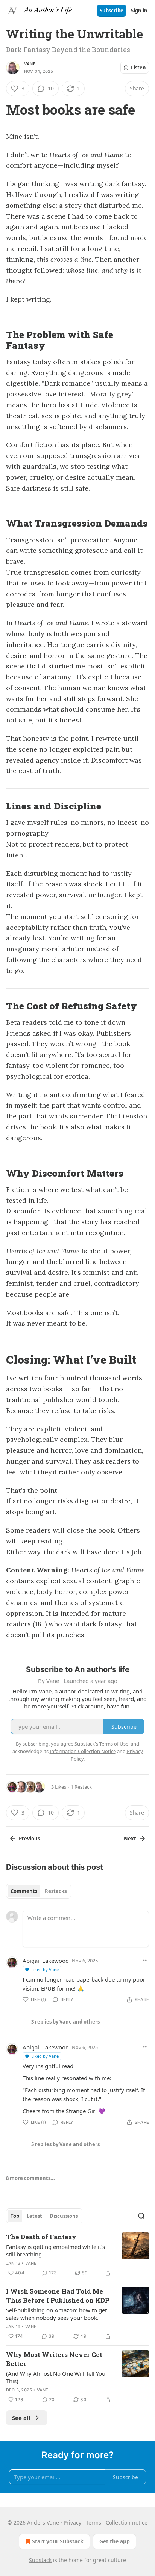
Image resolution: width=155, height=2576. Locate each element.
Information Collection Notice (83, 1751)
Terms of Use (114, 1744)
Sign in (139, 11)
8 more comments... (30, 2178)
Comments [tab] (24, 1891)
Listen (138, 68)
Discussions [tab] (64, 2216)
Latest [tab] (34, 2216)
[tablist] (39, 1891)
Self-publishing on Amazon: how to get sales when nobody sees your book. (56, 2314)
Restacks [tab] (56, 1891)
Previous (29, 1839)
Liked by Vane (45, 1969)
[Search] (141, 2216)
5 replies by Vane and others (65, 2144)
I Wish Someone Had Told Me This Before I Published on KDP (58, 2296)
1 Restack (81, 1787)
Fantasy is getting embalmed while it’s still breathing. (55, 2250)
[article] (77, 2255)
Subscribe (112, 11)
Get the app (115, 2541)
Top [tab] (15, 2216)
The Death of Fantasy (41, 2237)
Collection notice (127, 2523)
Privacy (72, 2523)
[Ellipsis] (145, 1960)
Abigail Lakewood (46, 1961)
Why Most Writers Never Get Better (54, 2359)
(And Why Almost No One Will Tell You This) (56, 2377)
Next (130, 1839)
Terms (93, 2523)
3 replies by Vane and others (65, 2022)
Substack (40, 2560)
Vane (30, 64)
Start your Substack (58, 2541)
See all (21, 2418)
